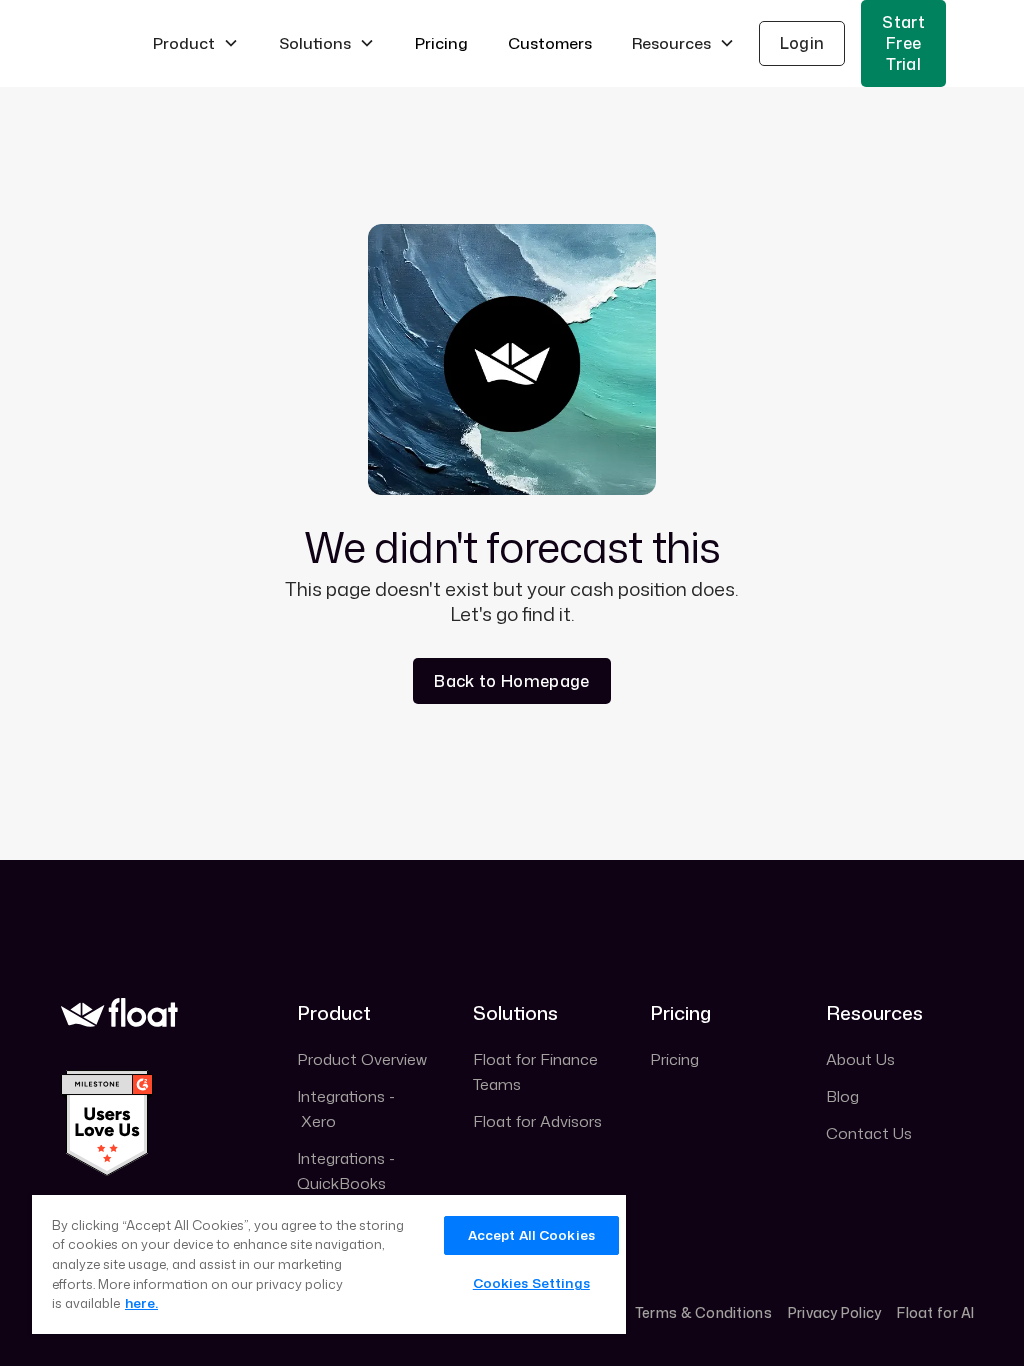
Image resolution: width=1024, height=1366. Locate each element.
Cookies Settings (531, 1283)
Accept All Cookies (531, 1235)
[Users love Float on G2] (107, 1121)
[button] (196, 43)
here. (141, 1303)
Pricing (441, 43)
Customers (550, 43)
